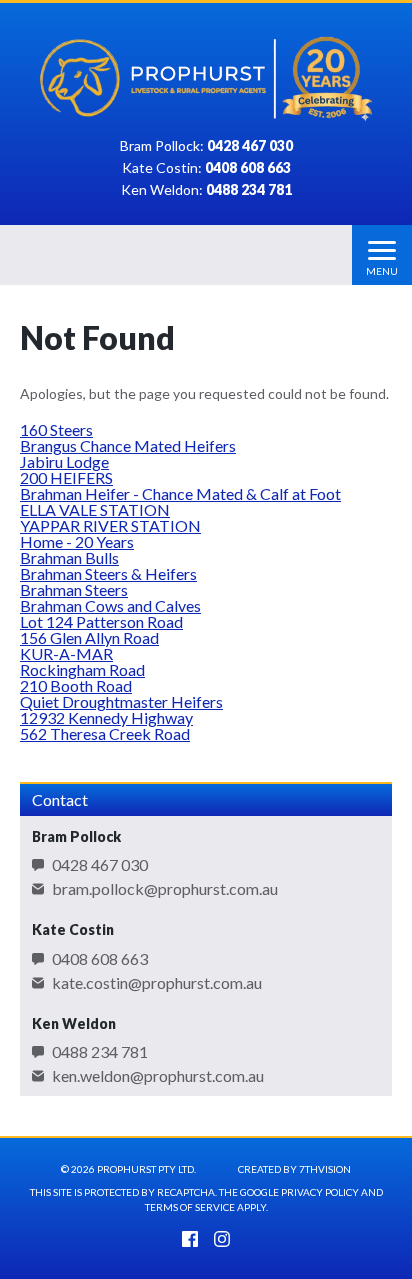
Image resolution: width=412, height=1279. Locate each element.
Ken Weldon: (206, 190)
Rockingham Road (82, 669)
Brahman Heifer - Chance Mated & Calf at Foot (180, 493)
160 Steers (56, 429)
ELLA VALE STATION (95, 509)
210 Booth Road (76, 685)
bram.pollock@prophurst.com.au (165, 889)
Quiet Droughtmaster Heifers (121, 701)
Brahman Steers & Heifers (108, 573)
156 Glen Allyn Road (89, 637)
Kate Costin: (206, 168)
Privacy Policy (320, 1192)
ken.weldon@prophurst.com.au (158, 1076)
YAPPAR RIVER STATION (110, 525)
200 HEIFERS (66, 477)
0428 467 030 (100, 865)
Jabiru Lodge (64, 461)
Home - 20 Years (77, 541)
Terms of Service (190, 1207)
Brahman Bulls (69, 557)
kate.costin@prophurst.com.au (157, 983)
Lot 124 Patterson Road (101, 621)
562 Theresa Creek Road (105, 733)
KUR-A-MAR (66, 653)
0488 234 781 (100, 1052)
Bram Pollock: (206, 146)
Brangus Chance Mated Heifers (128, 445)
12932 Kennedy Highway (106, 717)
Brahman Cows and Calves (110, 605)
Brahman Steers (74, 589)
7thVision (325, 1169)
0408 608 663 (100, 959)
